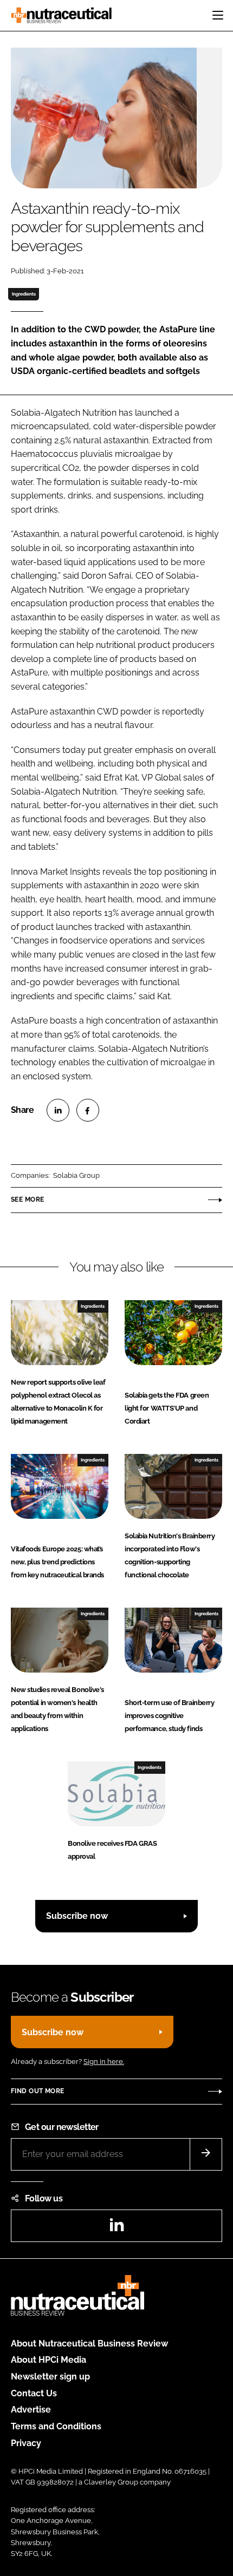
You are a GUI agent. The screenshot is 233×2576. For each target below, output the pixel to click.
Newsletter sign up (50, 2377)
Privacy (26, 2443)
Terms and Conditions (56, 2426)
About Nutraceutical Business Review (89, 2344)
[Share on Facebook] (88, 1110)
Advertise (31, 2410)
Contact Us (34, 2393)
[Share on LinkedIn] (58, 1110)
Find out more (37, 2091)
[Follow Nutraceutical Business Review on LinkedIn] (116, 2228)
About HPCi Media (48, 2360)
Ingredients (24, 294)
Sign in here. (104, 2062)
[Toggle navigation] (218, 15)
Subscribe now (77, 1916)
